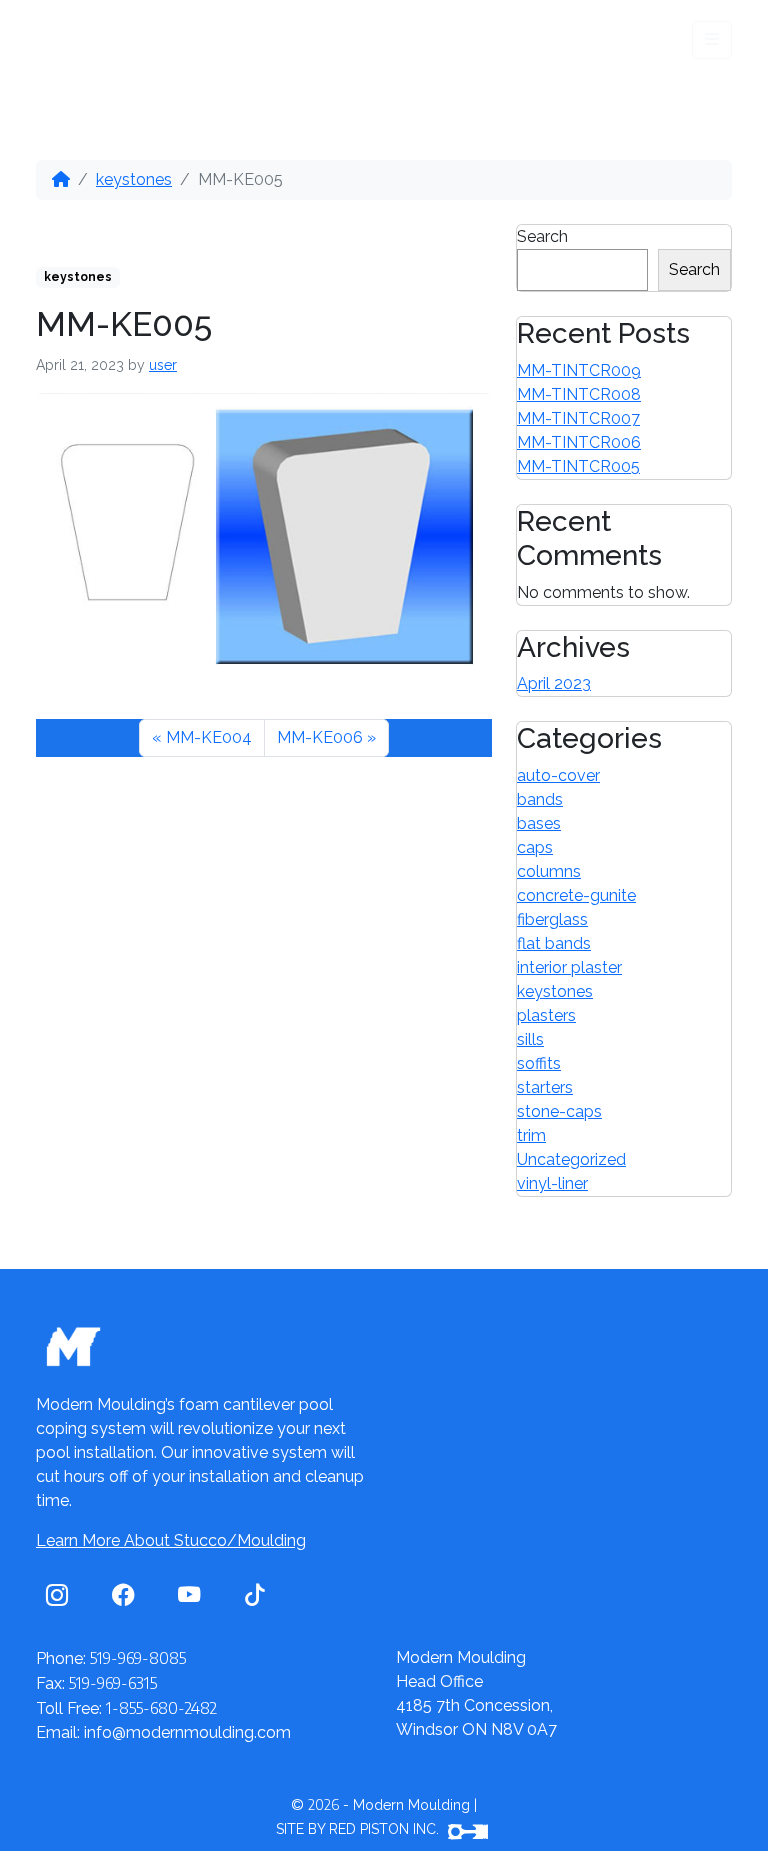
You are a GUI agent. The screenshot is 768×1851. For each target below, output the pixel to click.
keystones (134, 179)
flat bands (554, 943)
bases (539, 823)
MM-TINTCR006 (579, 442)
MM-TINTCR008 (579, 394)
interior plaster (569, 967)
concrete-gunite (576, 895)
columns (549, 871)
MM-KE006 (320, 737)
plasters (546, 1015)
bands (540, 799)
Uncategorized (571, 1159)
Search (542, 236)
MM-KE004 (209, 737)
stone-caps (559, 1111)
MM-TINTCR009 (579, 370)
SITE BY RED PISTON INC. (359, 1829)
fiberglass (552, 919)
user (163, 365)
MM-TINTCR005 (578, 466)
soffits (539, 1063)
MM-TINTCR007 (578, 418)
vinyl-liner (552, 1183)
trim (531, 1135)
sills (530, 1039)
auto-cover (558, 775)
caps (535, 847)
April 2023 (554, 683)
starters (545, 1087)
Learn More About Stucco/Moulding (171, 1540)
